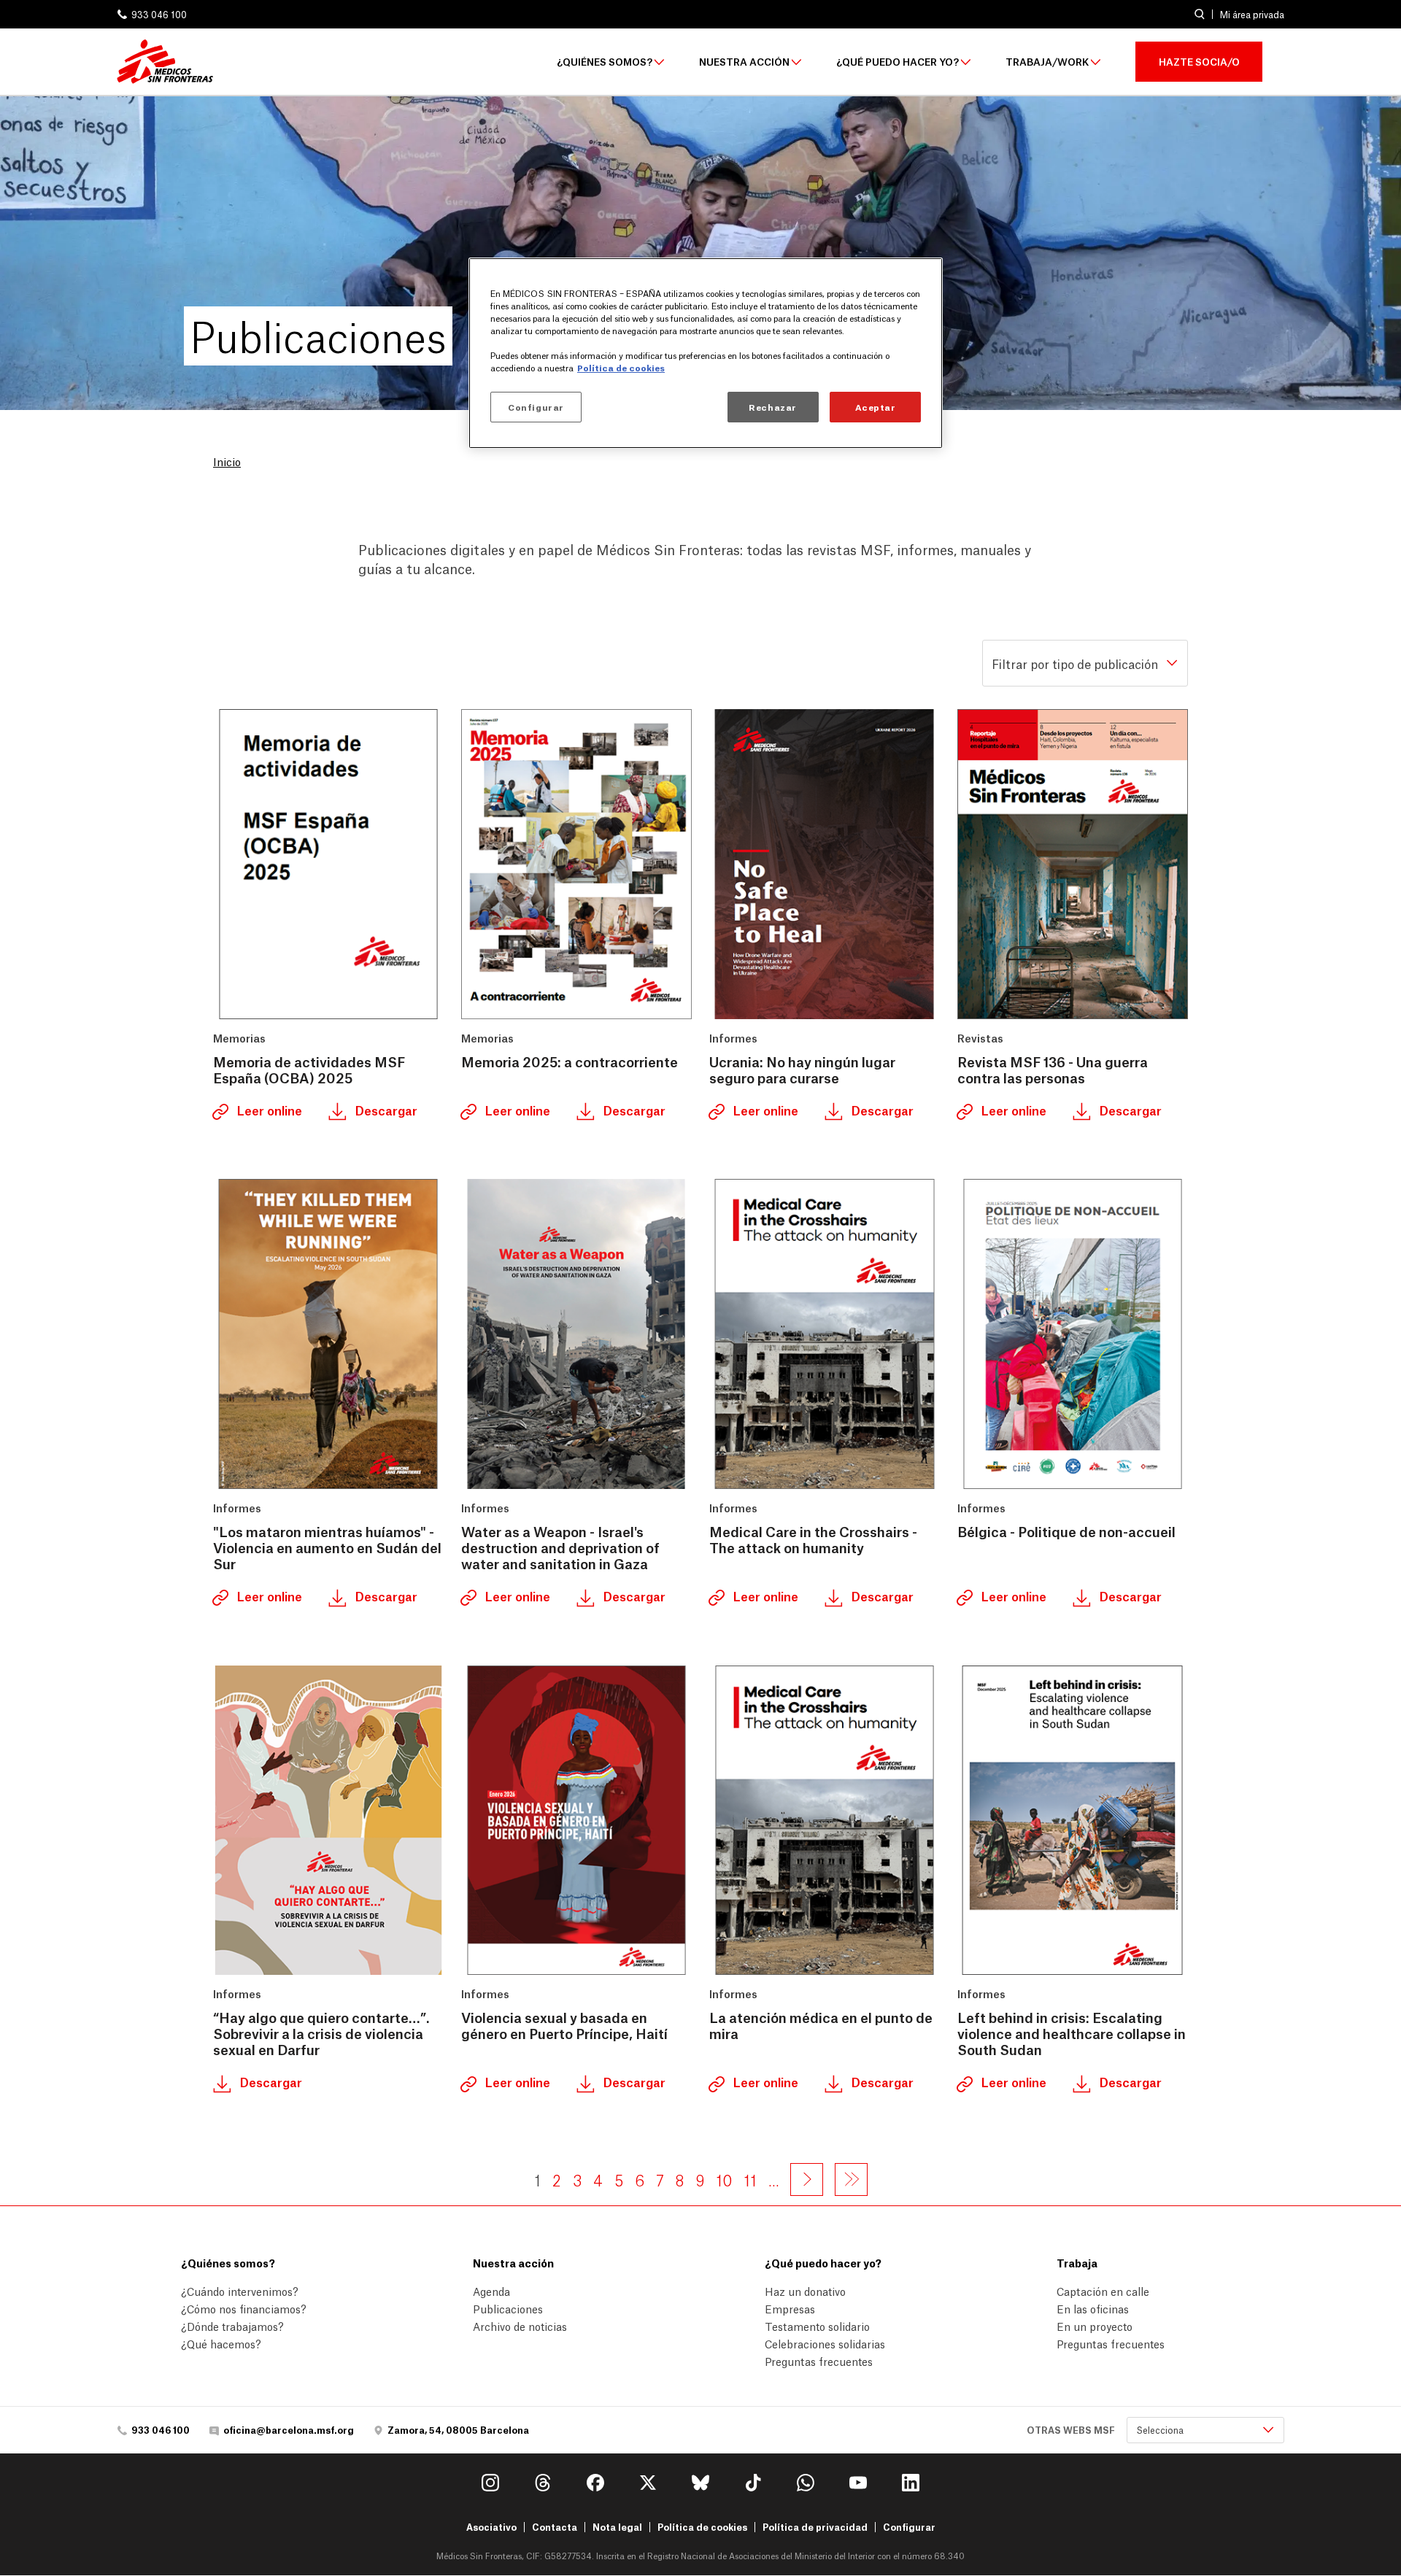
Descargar (385, 1110)
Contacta (555, 2527)
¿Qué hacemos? (221, 2343)
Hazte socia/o (1199, 61)
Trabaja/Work (1047, 62)
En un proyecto (1095, 2326)
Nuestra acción (744, 62)
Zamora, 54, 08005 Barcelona (458, 2430)
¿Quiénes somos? (605, 62)
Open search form (1199, 14)
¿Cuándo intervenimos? (240, 2291)
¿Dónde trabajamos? (232, 2326)
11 (750, 2179)
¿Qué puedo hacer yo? (898, 62)
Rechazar (773, 407)
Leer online (268, 1110)
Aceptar (876, 407)
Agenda (491, 2291)
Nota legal (617, 2527)
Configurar (909, 2527)
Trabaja (1077, 2262)
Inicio (227, 461)
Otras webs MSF (1071, 2430)
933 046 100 (159, 14)
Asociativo (491, 2527)
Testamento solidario (817, 2326)
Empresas (790, 2308)
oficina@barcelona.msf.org (289, 2430)
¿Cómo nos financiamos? (244, 2308)
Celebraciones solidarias (825, 2343)
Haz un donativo (805, 2291)
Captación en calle (1103, 2291)
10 (724, 2179)
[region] (706, 353)
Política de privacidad (815, 2527)
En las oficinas (1093, 2308)
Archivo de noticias (520, 2326)
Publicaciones (508, 2308)
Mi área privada (1252, 15)
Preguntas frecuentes (819, 2361)
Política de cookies (702, 2527)
